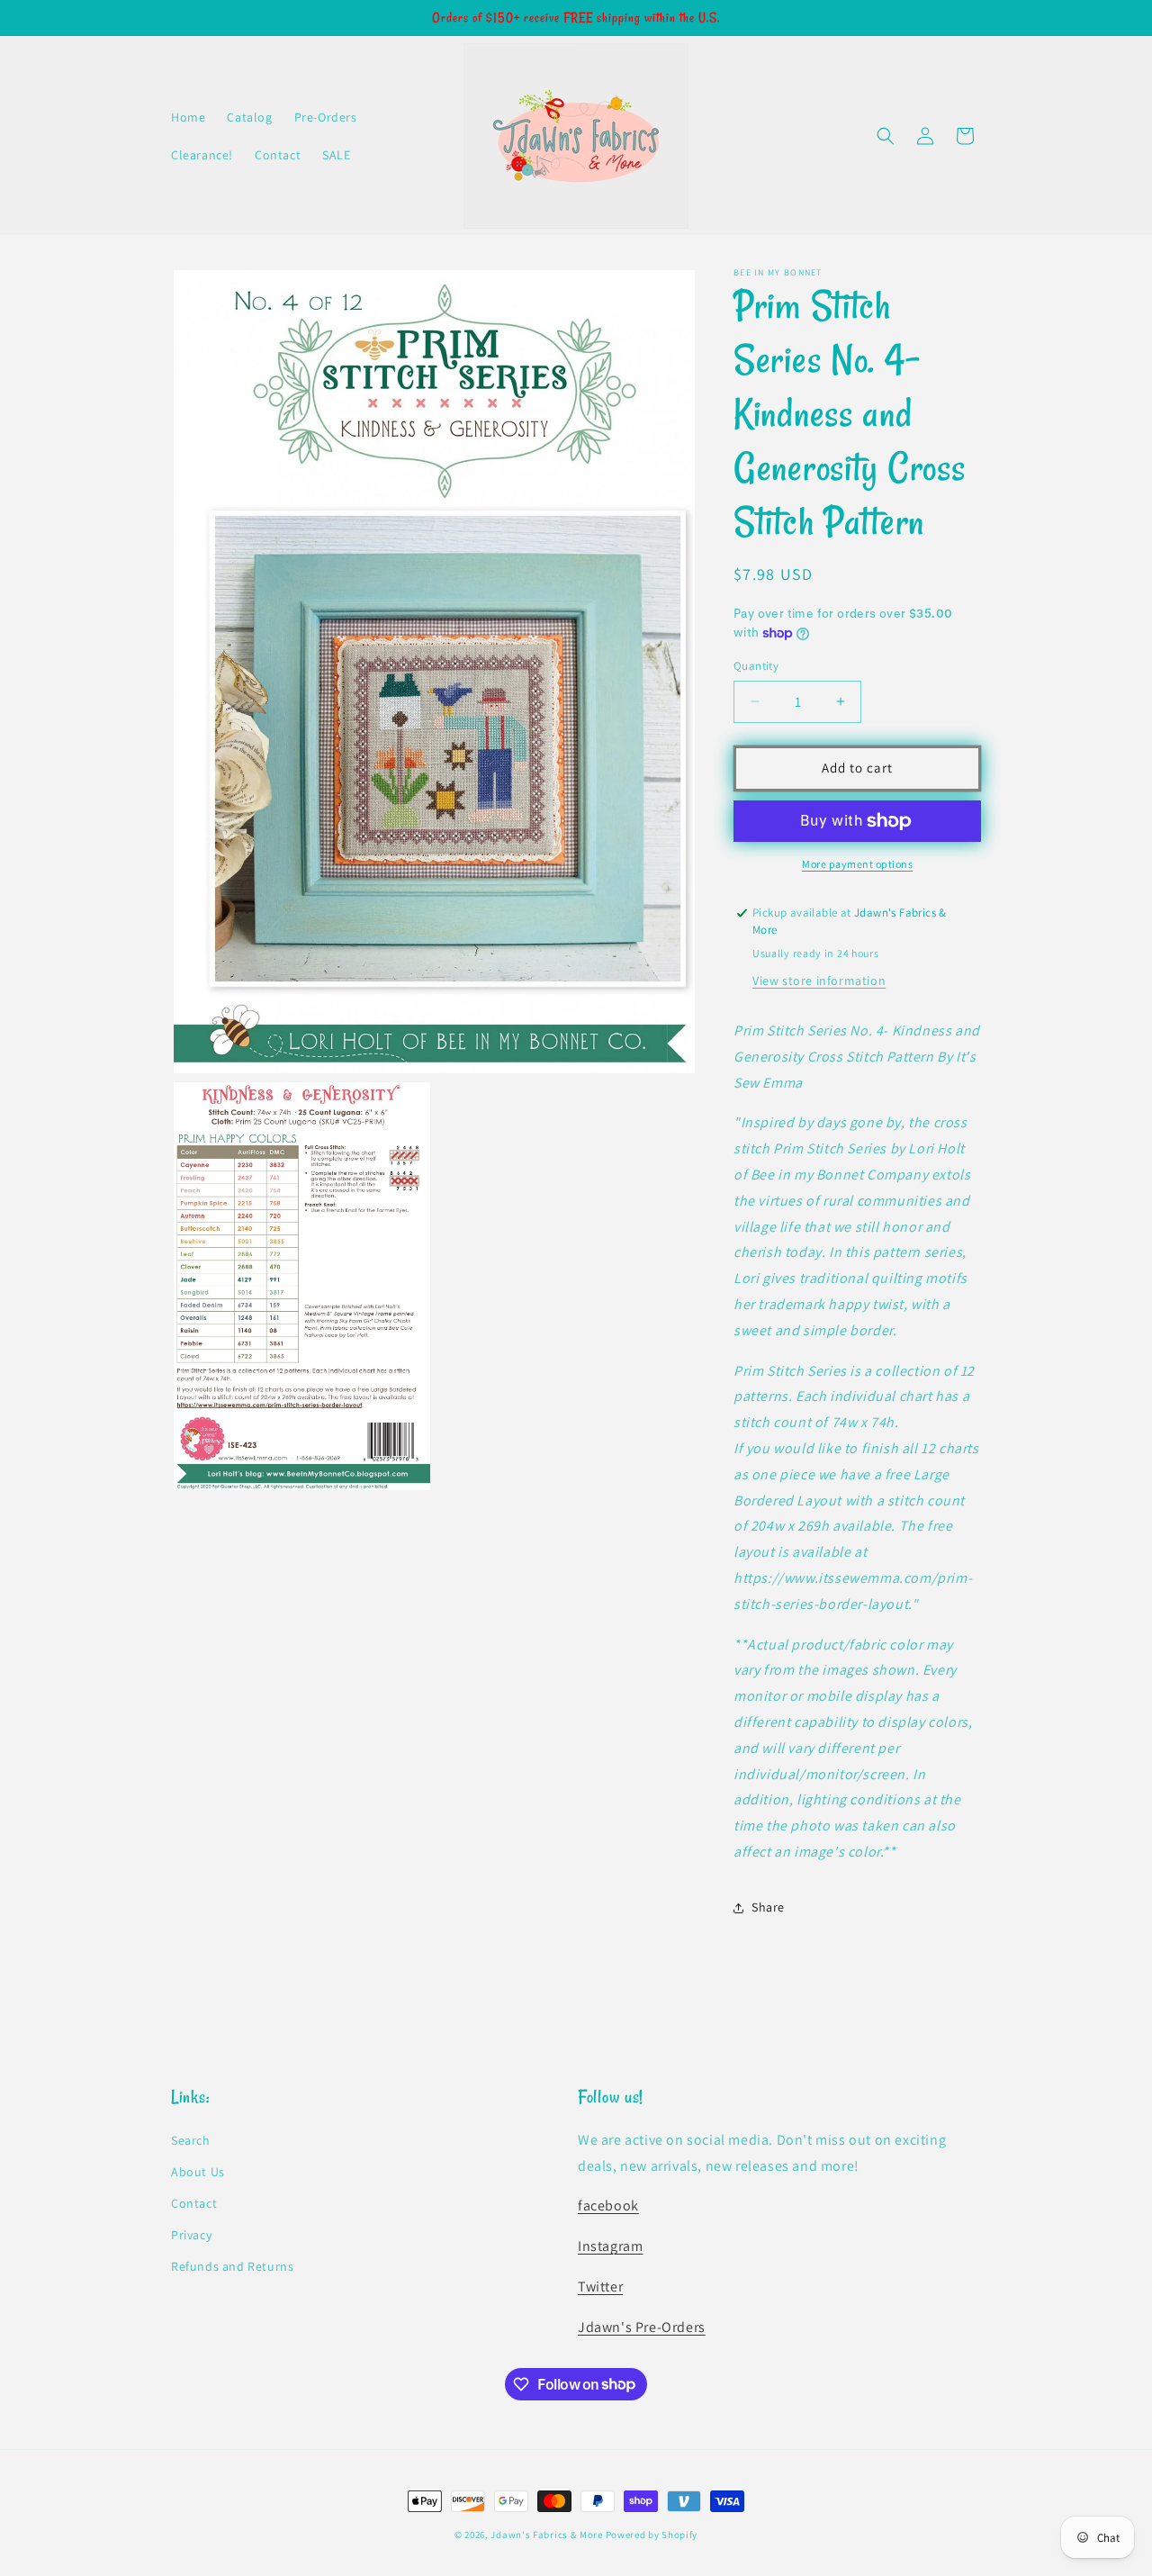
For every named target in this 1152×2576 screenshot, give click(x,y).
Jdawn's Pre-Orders (642, 2327)
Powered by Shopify (652, 2535)
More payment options (857, 864)
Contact (194, 2203)
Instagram (610, 2246)
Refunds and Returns (232, 2267)
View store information (819, 981)
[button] (886, 136)
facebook (608, 2205)
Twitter (600, 2287)
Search (191, 2140)
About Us (198, 2172)
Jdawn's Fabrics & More (546, 2535)
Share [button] (768, 1907)
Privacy (191, 2235)
